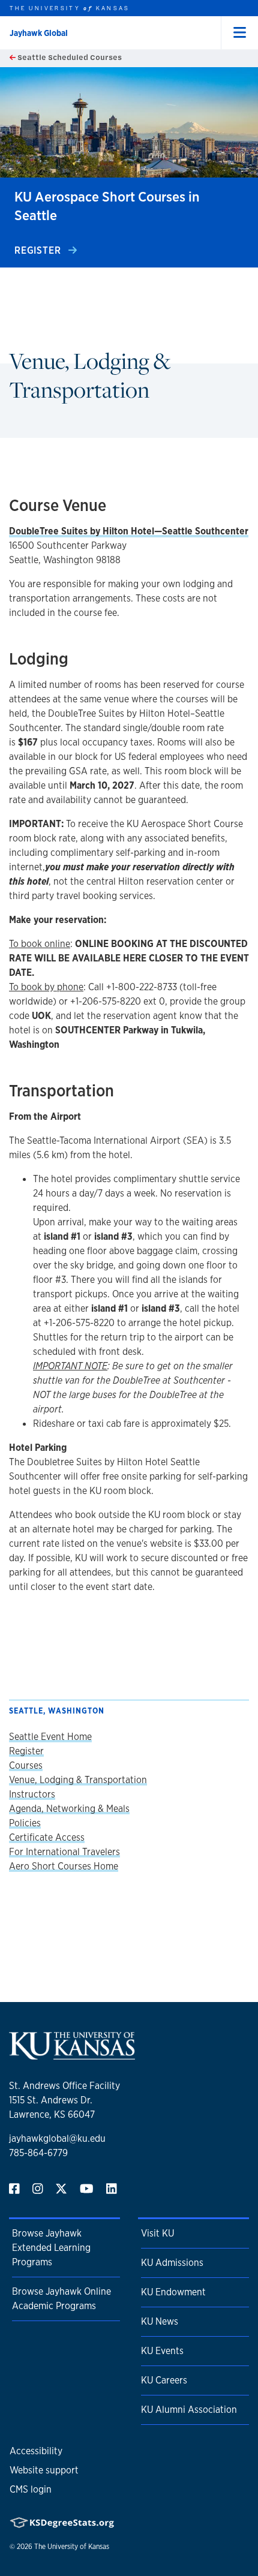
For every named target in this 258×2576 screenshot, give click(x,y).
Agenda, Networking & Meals (69, 1809)
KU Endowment (173, 2292)
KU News (160, 2321)
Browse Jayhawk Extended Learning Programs (51, 2248)
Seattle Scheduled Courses (69, 57)
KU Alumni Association (189, 2410)
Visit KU (157, 2233)
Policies (25, 1823)
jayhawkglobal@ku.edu (57, 2138)
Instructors (32, 1794)
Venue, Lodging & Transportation (78, 1780)
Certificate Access (47, 1837)
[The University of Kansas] (72, 2055)
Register (39, 250)
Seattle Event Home (50, 1737)
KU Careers (164, 2380)
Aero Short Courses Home (64, 1866)
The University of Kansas (72, 2547)
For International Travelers (64, 1852)
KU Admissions (172, 2263)
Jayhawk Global (39, 33)
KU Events (162, 2351)
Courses (26, 1765)
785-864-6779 (38, 2153)
